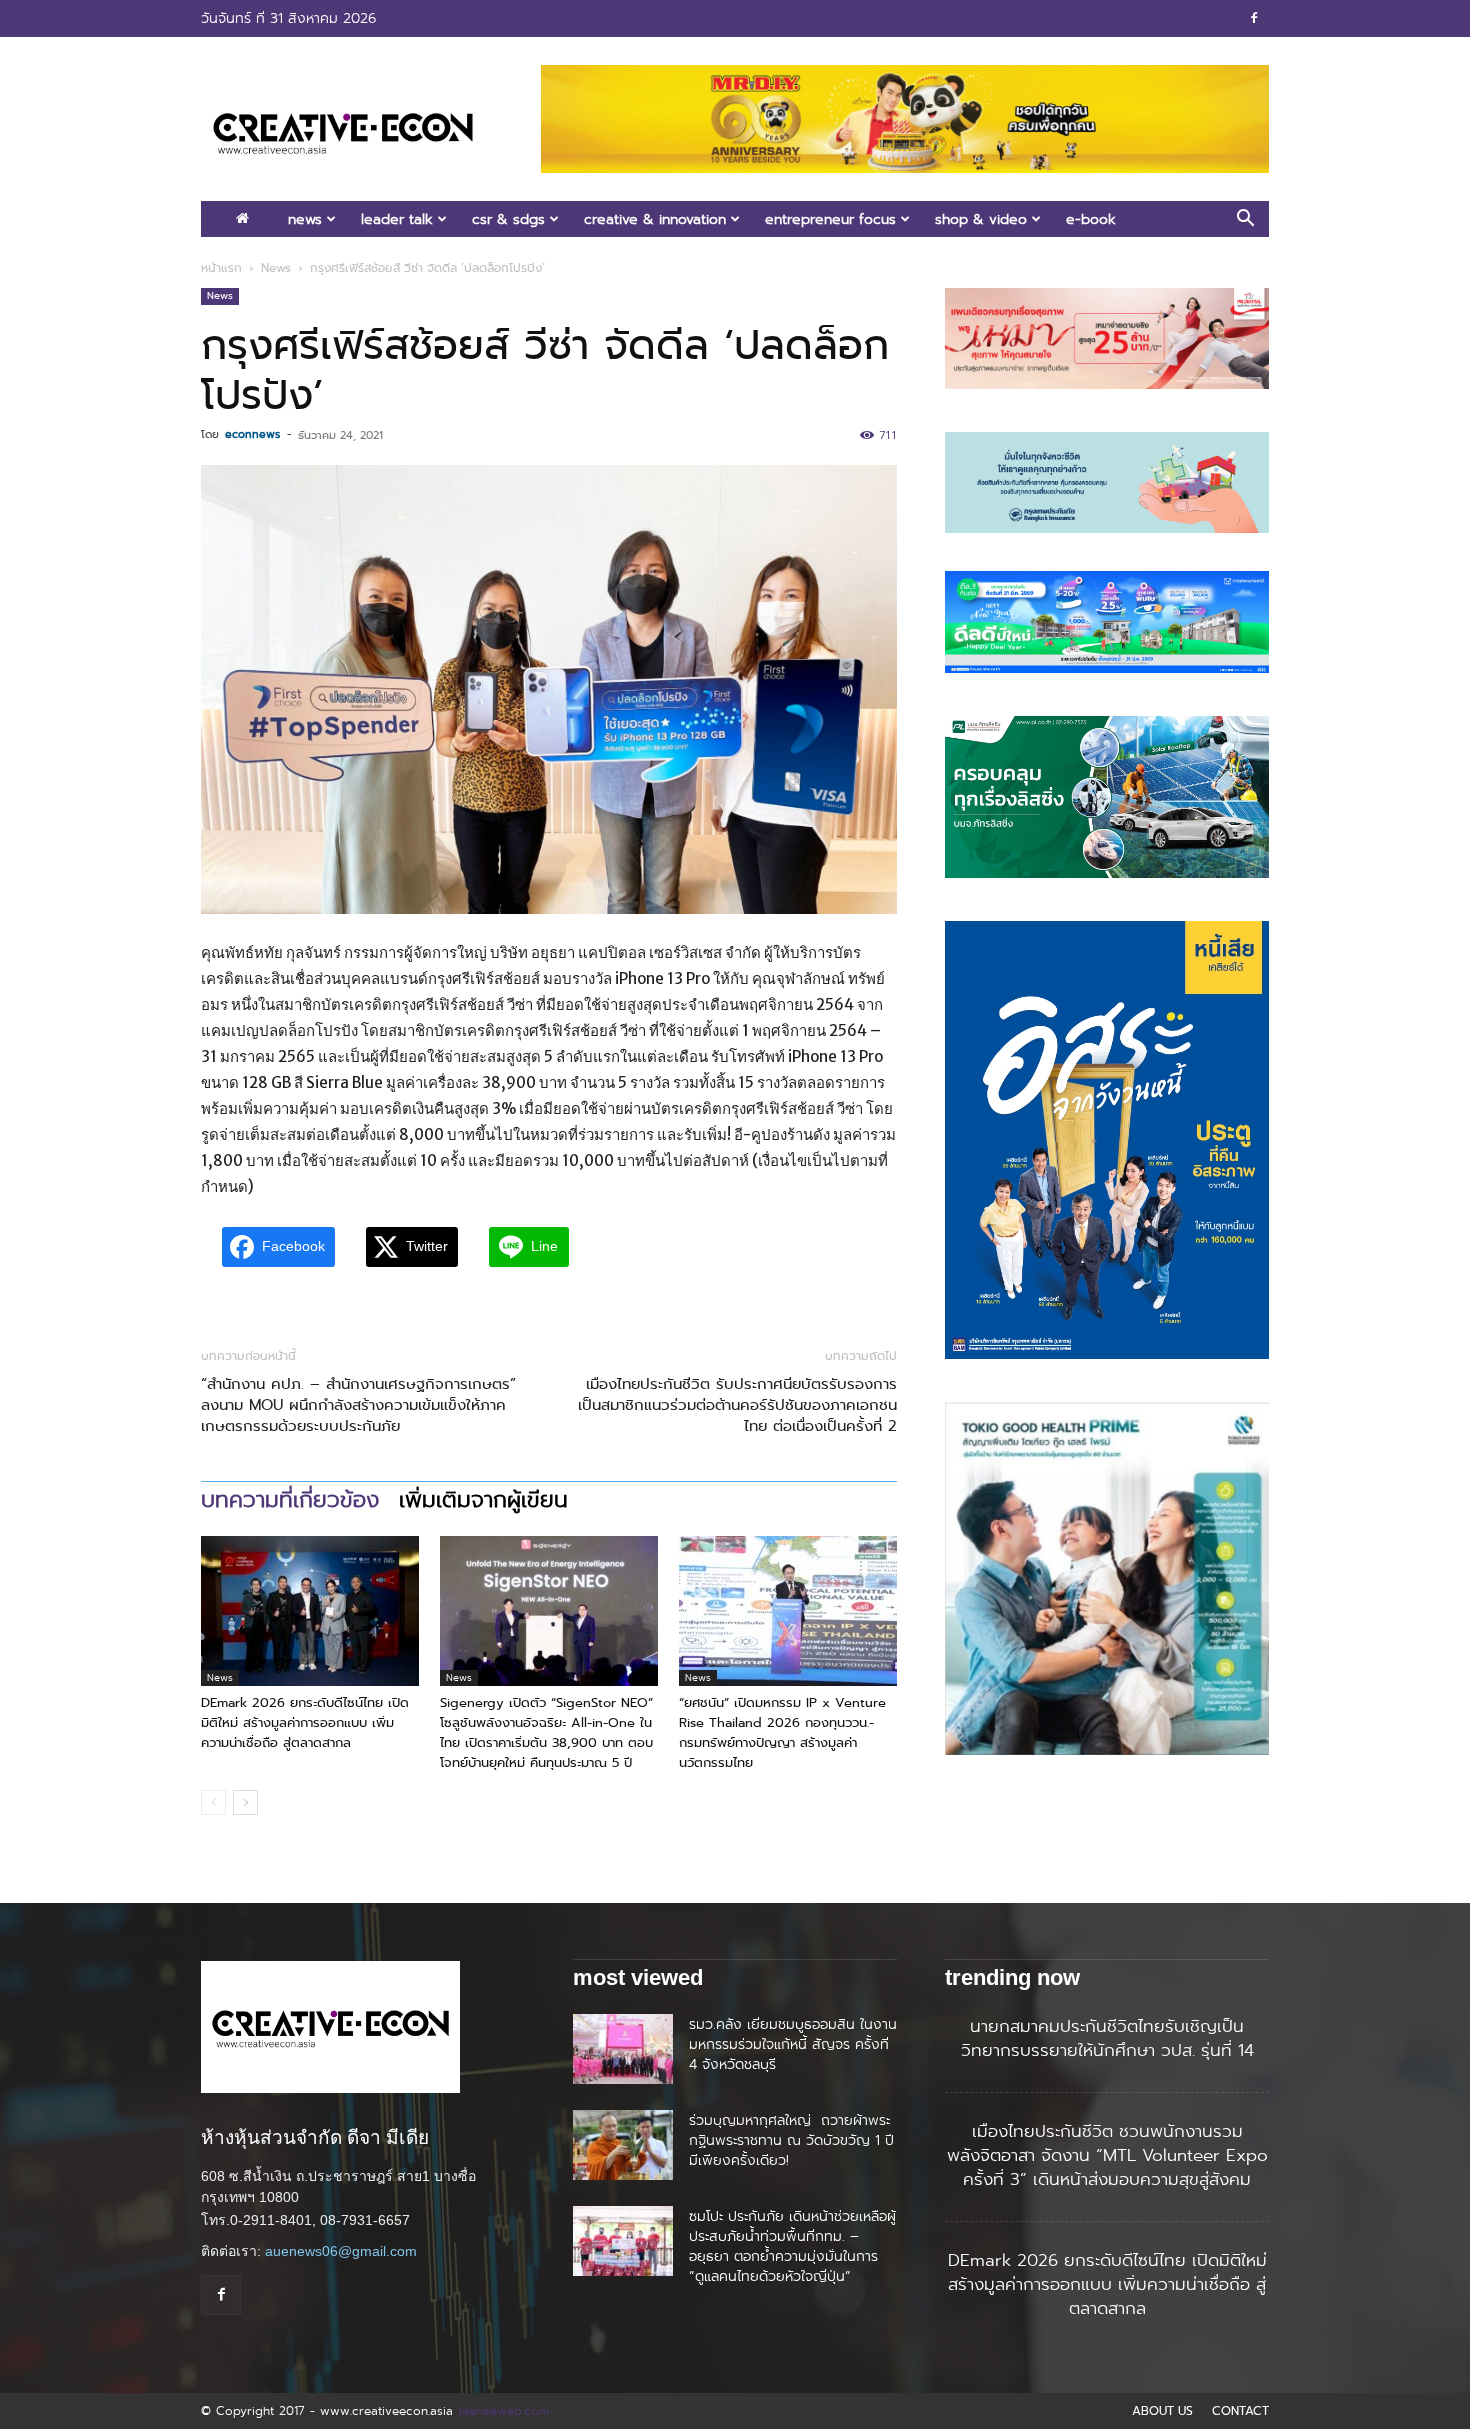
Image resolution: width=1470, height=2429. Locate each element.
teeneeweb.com (503, 2410)
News (305, 219)
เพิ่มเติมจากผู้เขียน (483, 1500)
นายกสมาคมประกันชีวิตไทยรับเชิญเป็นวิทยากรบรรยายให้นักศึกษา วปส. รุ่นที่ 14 (1107, 2038)
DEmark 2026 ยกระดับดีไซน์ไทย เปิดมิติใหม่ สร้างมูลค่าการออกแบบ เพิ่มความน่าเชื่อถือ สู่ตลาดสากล (305, 1722)
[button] (1245, 220)
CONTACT (1240, 2411)
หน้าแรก (221, 268)
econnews (252, 434)
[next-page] (245, 1802)
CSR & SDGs (508, 219)
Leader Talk (397, 219)
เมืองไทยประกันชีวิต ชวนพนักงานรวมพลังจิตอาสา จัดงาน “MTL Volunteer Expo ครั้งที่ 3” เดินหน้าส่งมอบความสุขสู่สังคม (1107, 2155)
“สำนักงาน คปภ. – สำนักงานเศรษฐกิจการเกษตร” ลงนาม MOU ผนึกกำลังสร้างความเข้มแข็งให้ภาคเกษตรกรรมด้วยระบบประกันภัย (358, 1405)
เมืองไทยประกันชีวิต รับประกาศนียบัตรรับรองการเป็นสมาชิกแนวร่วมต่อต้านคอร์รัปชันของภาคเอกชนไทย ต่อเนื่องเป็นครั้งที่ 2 (737, 1405)
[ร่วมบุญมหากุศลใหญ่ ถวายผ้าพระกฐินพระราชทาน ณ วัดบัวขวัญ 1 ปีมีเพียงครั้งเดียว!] (623, 2145)
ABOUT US (1162, 2411)
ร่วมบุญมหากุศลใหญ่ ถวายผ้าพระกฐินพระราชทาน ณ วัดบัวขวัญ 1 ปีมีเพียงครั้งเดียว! (791, 2140)
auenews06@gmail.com (341, 2251)
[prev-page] (213, 1802)
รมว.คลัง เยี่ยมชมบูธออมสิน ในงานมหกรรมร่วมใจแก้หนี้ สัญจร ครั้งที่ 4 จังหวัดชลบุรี (793, 2044)
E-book (1091, 219)
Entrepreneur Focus (830, 219)
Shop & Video (981, 219)
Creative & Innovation (655, 219)
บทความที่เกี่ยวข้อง (290, 1500)
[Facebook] (1254, 18)
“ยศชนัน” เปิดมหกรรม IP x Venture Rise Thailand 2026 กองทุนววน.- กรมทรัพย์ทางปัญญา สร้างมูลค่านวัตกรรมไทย (782, 1732)
